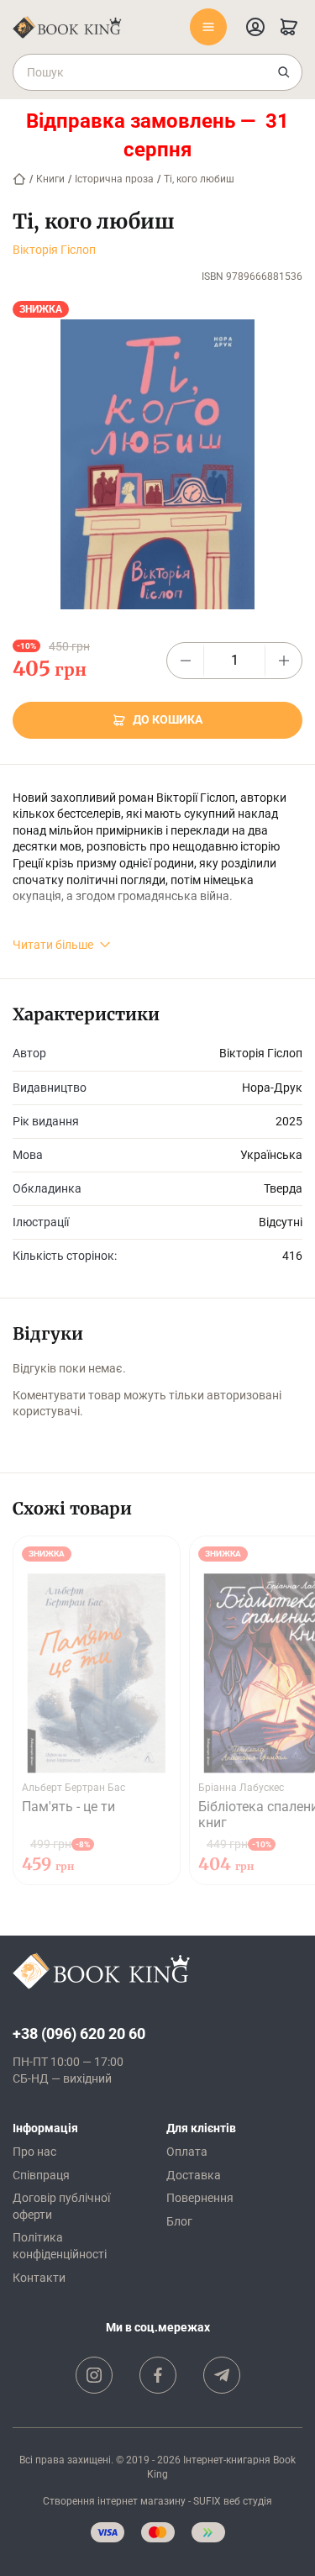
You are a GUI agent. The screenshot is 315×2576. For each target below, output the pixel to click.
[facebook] (158, 2375)
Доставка (194, 2175)
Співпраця (41, 2175)
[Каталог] (208, 27)
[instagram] (94, 2375)
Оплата (187, 2152)
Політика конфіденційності (60, 2246)
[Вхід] (255, 27)
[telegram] (222, 2375)
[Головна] (19, 179)
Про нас (34, 2152)
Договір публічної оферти (61, 2206)
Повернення (200, 2198)
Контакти (39, 2278)
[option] (97, 1710)
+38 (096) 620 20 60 (79, 2033)
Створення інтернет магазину (114, 2501)
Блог (179, 2221)
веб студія (248, 2501)
